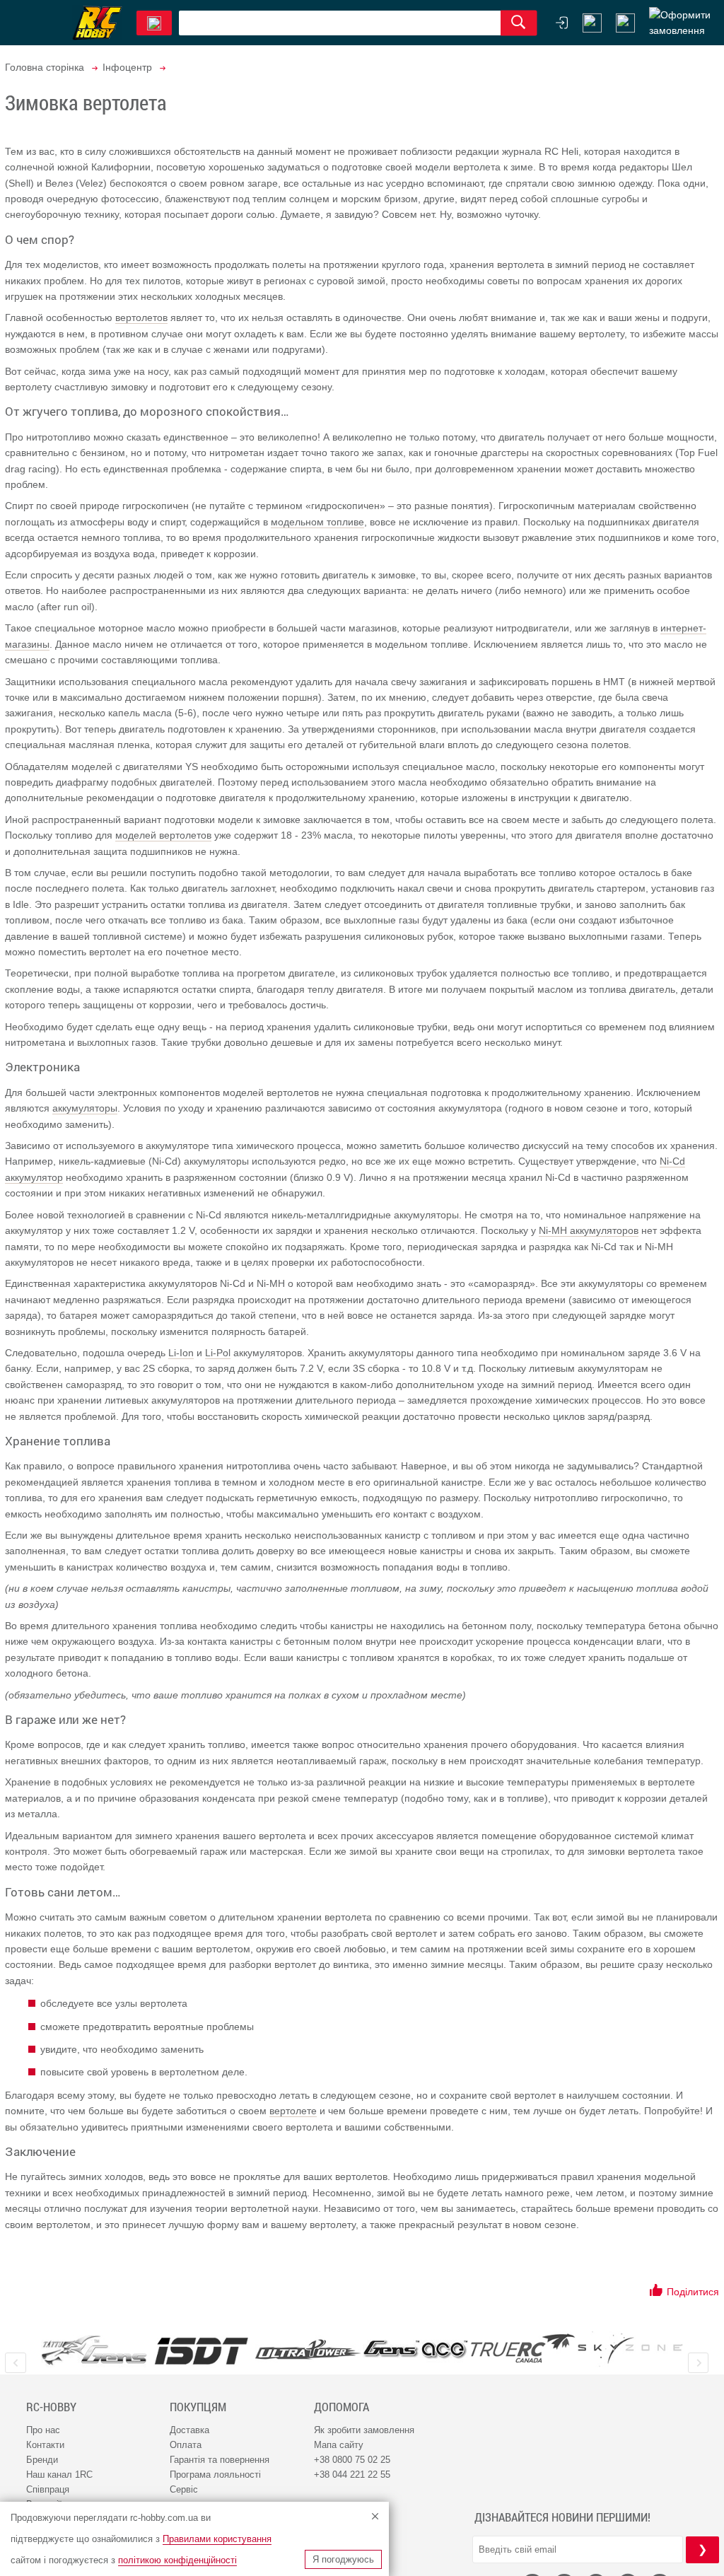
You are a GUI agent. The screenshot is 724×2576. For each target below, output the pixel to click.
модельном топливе (317, 522)
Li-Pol (218, 1353)
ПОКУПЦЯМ (198, 2407)
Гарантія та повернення (220, 2460)
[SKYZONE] (630, 2349)
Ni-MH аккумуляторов (589, 1230)
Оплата (186, 2445)
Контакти (45, 2445)
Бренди (42, 2460)
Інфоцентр (127, 67)
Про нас (43, 2430)
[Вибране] (625, 23)
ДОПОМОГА (341, 2407)
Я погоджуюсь (343, 2559)
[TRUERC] (523, 2348)
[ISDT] (202, 2350)
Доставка (189, 2430)
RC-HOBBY (51, 2407)
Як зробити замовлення (364, 2430)
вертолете (293, 2111)
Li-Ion (181, 1353)
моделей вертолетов (163, 835)
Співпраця (48, 2489)
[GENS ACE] (416, 2350)
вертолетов (141, 317)
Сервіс (184, 2489)
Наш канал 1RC (59, 2475)
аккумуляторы (85, 1108)
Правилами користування (217, 2539)
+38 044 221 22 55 (352, 2475)
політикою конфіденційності (177, 2560)
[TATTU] (94, 2350)
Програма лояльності (215, 2475)
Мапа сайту (339, 2445)
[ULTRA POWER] (308, 2350)
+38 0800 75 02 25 (352, 2460)
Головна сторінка (45, 67)
